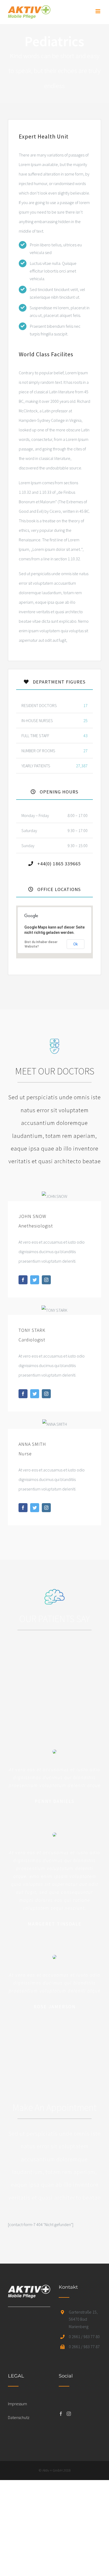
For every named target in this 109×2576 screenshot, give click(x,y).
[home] (29, 2289)
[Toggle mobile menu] (98, 11)
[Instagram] (69, 2414)
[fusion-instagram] (46, 1280)
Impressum (17, 2404)
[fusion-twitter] (35, 1280)
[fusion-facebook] (23, 1280)
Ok (76, 944)
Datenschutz (19, 2417)
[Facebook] (61, 2414)
